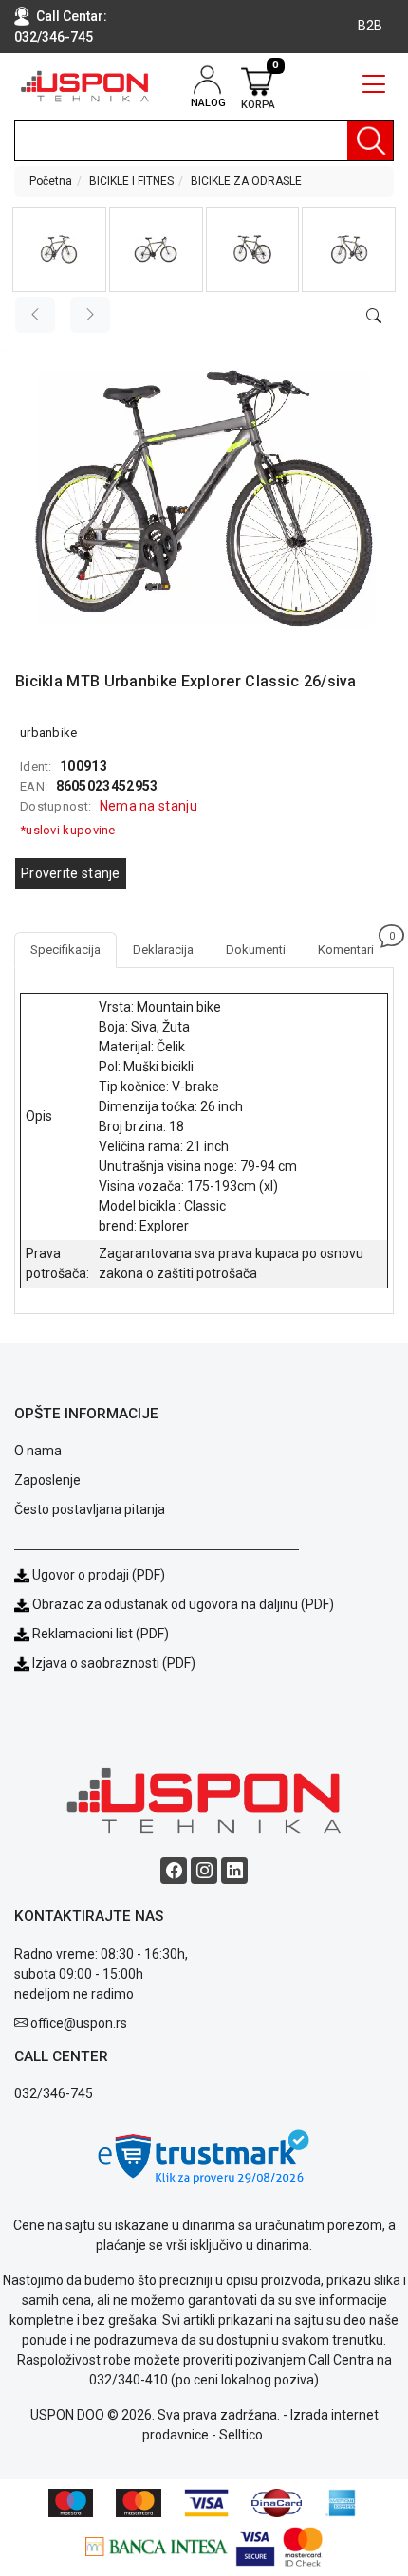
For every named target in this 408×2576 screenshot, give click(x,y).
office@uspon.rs (79, 2023)
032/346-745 (54, 37)
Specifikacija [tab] (65, 950)
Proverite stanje (71, 873)
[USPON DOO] (85, 86)
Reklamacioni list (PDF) (99, 1634)
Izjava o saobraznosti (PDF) (114, 1663)
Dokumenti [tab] (256, 950)
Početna (51, 181)
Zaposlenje (47, 1480)
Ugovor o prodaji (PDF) (97, 1575)
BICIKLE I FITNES (131, 181)
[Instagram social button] (204, 1871)
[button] (59, 249)
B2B (370, 26)
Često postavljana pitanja (90, 1509)
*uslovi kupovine (68, 830)
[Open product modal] (374, 317)
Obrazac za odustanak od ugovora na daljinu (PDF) (183, 1604)
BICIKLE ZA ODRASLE (246, 181)
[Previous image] (35, 315)
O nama (38, 1451)
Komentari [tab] (354, 944)
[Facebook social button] (174, 1871)
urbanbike (49, 732)
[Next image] (90, 315)
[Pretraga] (370, 141)
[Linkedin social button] (234, 1871)
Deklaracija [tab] (163, 950)
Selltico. (242, 2435)
